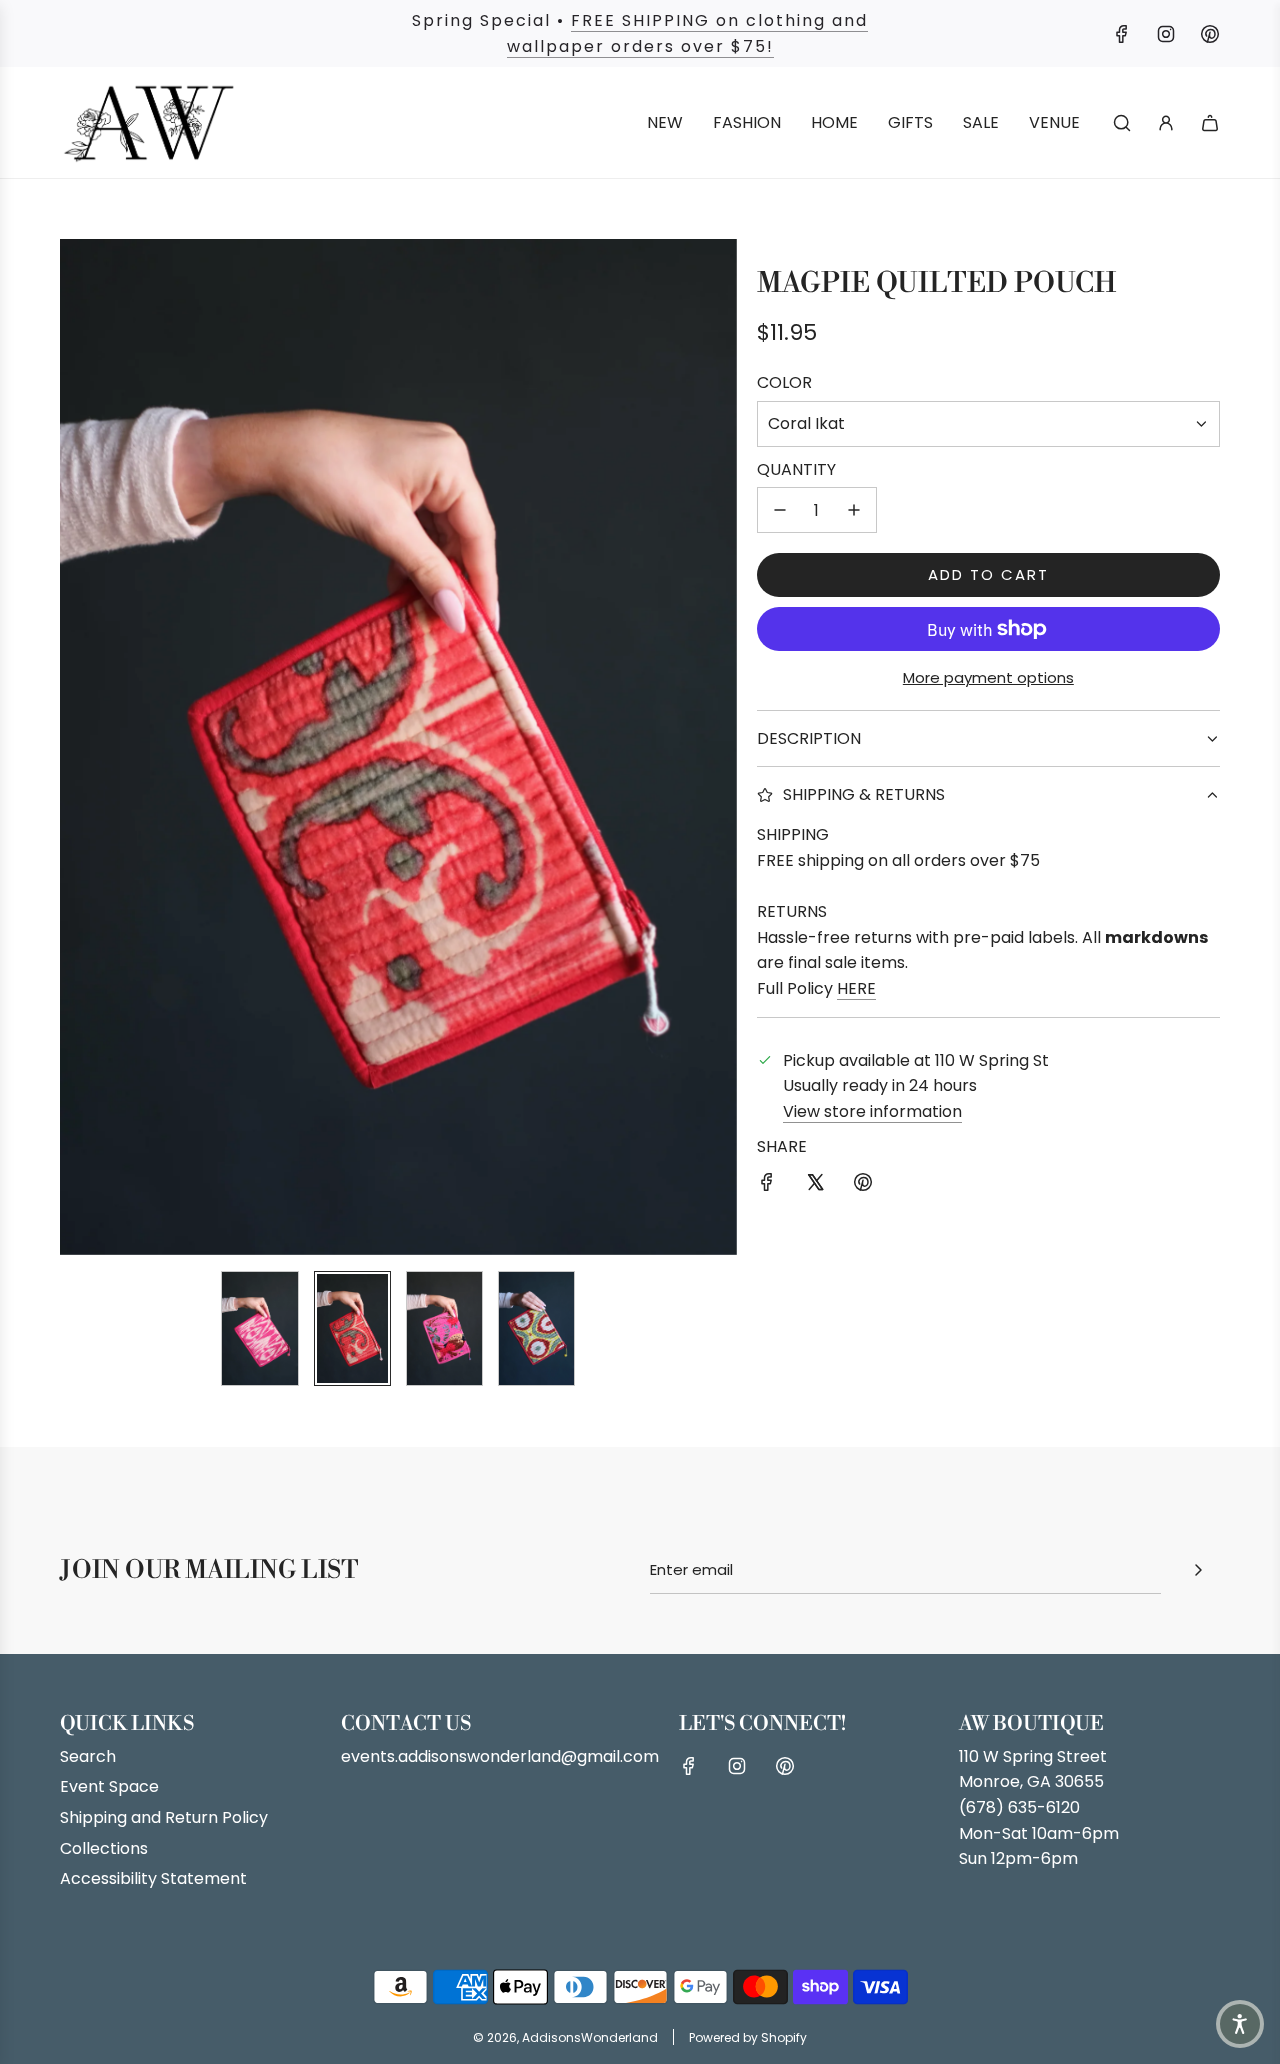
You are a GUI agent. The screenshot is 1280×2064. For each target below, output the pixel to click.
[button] (76, 747)
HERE (856, 988)
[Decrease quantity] (780, 510)
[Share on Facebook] (767, 1186)
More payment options (988, 677)
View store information (872, 1111)
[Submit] (1198, 1570)
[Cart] (1210, 123)
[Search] (1122, 123)
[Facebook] (1122, 34)
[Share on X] (815, 1186)
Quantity (796, 469)
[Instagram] (1166, 34)
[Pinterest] (1210, 34)
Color (784, 382)
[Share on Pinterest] (863, 1186)
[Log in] (1166, 123)
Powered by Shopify (748, 2037)
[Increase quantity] (854, 510)
